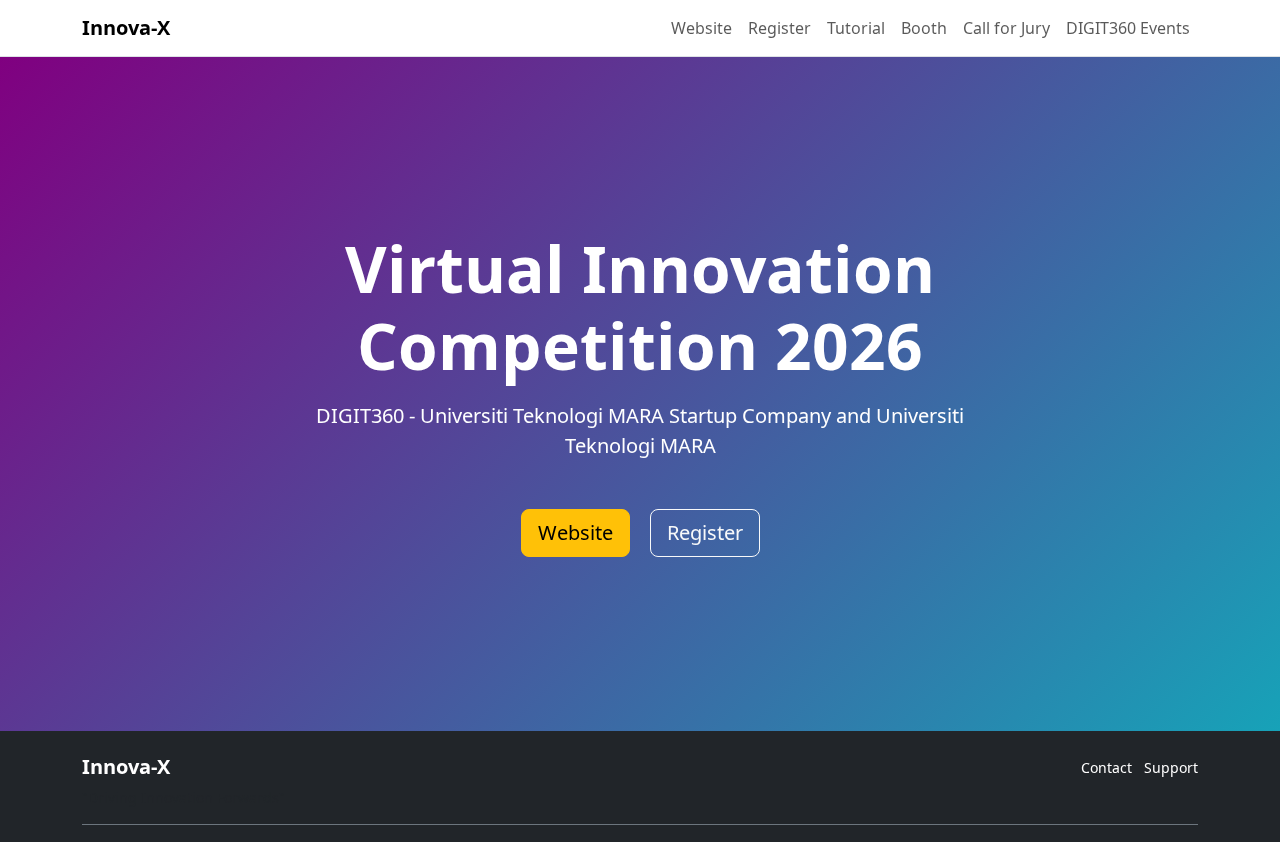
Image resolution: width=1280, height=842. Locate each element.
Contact (1106, 767)
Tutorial (856, 28)
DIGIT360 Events (1128, 28)
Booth (924, 28)
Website (701, 28)
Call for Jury (1006, 28)
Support (1171, 767)
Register (779, 28)
